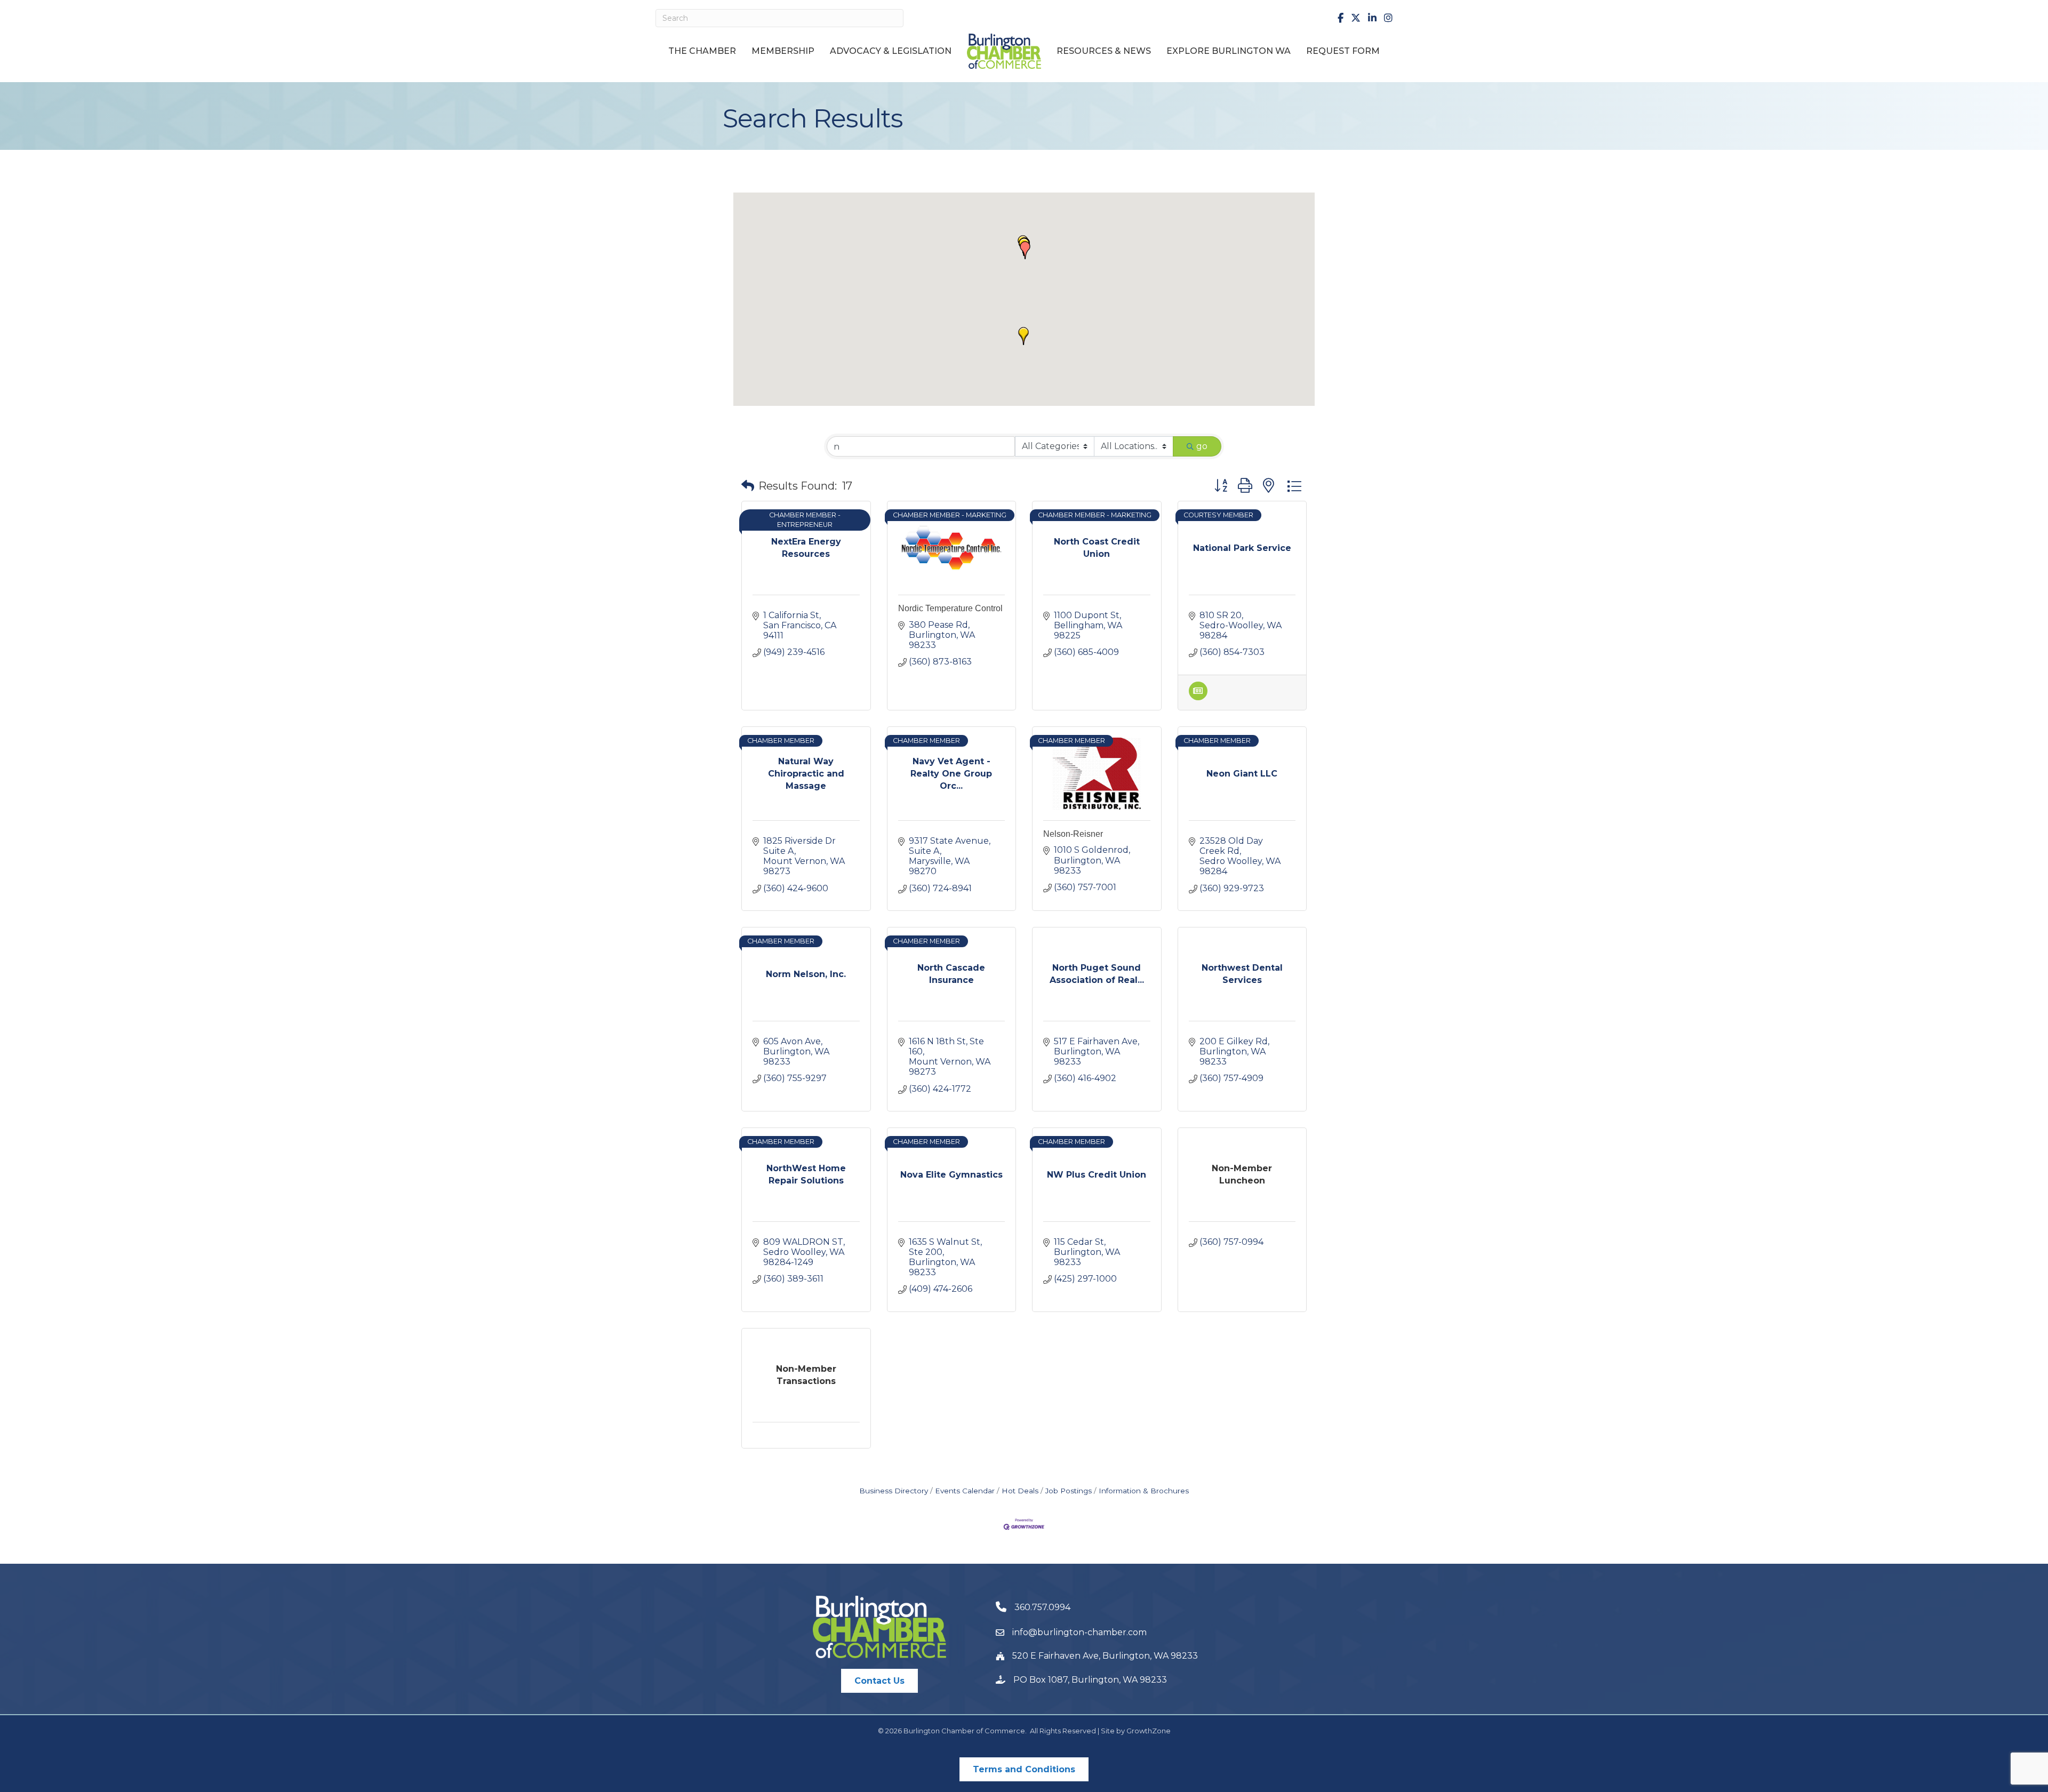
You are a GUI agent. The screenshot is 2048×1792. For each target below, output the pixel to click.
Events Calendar (965, 1491)
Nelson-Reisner (1073, 834)
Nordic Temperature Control (950, 608)
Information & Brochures (1144, 1491)
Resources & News (1104, 51)
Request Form (1343, 51)
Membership (783, 51)
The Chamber (702, 51)
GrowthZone (1149, 1731)
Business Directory (894, 1491)
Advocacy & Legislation (891, 51)
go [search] (1202, 446)
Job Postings (1069, 1491)
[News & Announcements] (1198, 697)
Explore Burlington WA (1229, 51)
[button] (1025, 250)
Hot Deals (1020, 1491)
